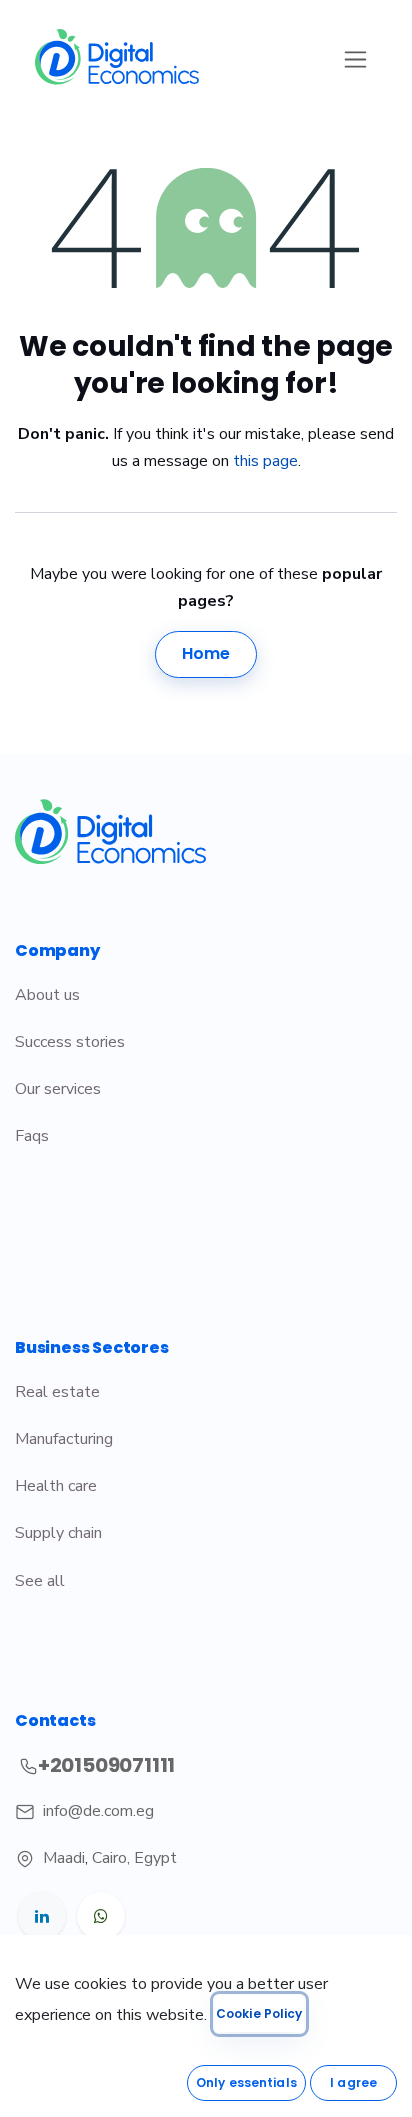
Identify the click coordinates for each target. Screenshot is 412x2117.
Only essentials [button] (246, 2082)
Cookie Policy (259, 2013)
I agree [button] (353, 2082)
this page (265, 461)
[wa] (101, 1916)
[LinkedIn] (42, 1916)
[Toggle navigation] (355, 58)
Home (206, 653)
